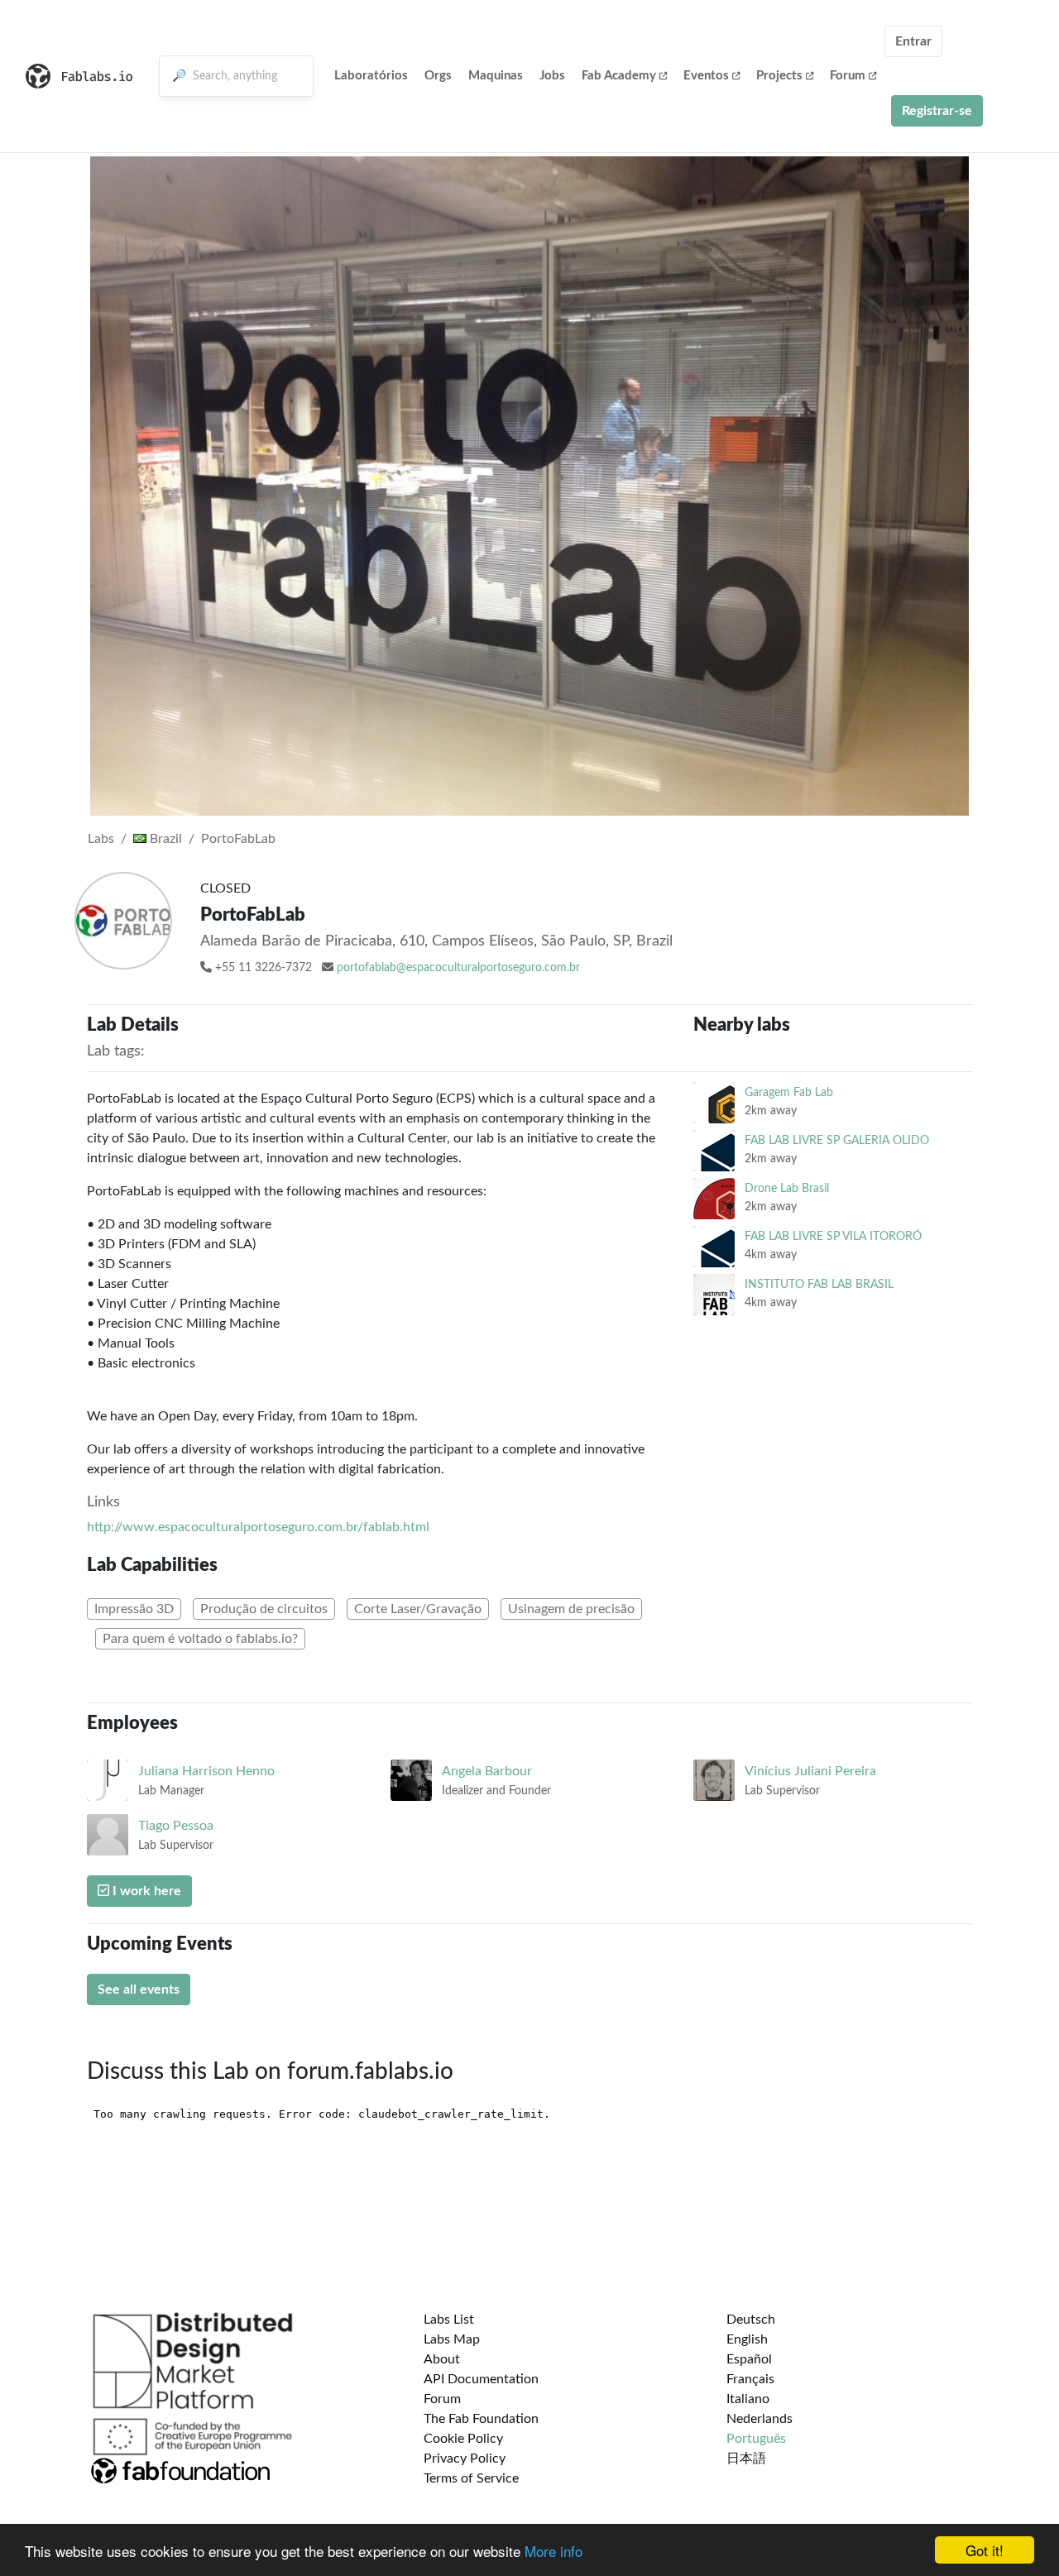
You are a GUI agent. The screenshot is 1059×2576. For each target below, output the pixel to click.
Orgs (438, 76)
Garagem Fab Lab (789, 1092)
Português (756, 2439)
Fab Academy (619, 76)
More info (553, 2551)
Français (750, 2379)
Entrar (913, 41)
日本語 (746, 2459)
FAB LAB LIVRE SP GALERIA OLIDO (837, 1140)
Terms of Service (471, 2478)
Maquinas (496, 76)
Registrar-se (937, 111)
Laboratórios (371, 76)
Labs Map (452, 2339)
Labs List (449, 2320)
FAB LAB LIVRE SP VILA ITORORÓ (833, 1236)
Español (749, 2359)
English (747, 2339)
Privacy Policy (465, 2459)
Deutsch (751, 2320)
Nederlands (760, 2419)
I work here (145, 1891)
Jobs (552, 76)
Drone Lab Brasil (787, 1188)
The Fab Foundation (481, 2419)
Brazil (164, 839)
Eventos (706, 76)
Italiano (748, 2399)
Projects (779, 76)
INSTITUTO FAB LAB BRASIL (819, 1284)
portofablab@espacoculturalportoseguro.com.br (458, 968)
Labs (101, 839)
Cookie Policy (463, 2439)
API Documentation (481, 2379)
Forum (848, 76)
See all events (139, 1989)
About (442, 2359)
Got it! (985, 2550)
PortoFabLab (238, 839)
